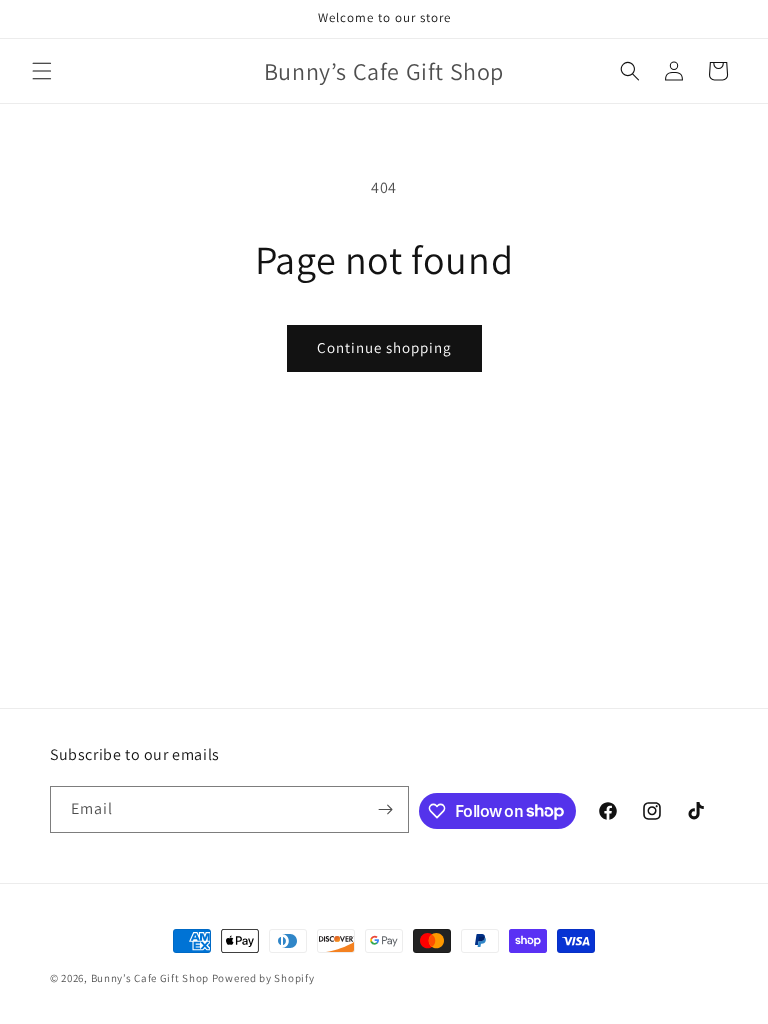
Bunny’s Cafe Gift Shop (150, 978)
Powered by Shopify (263, 978)
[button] (42, 71)
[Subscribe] (386, 809)
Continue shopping (384, 347)
